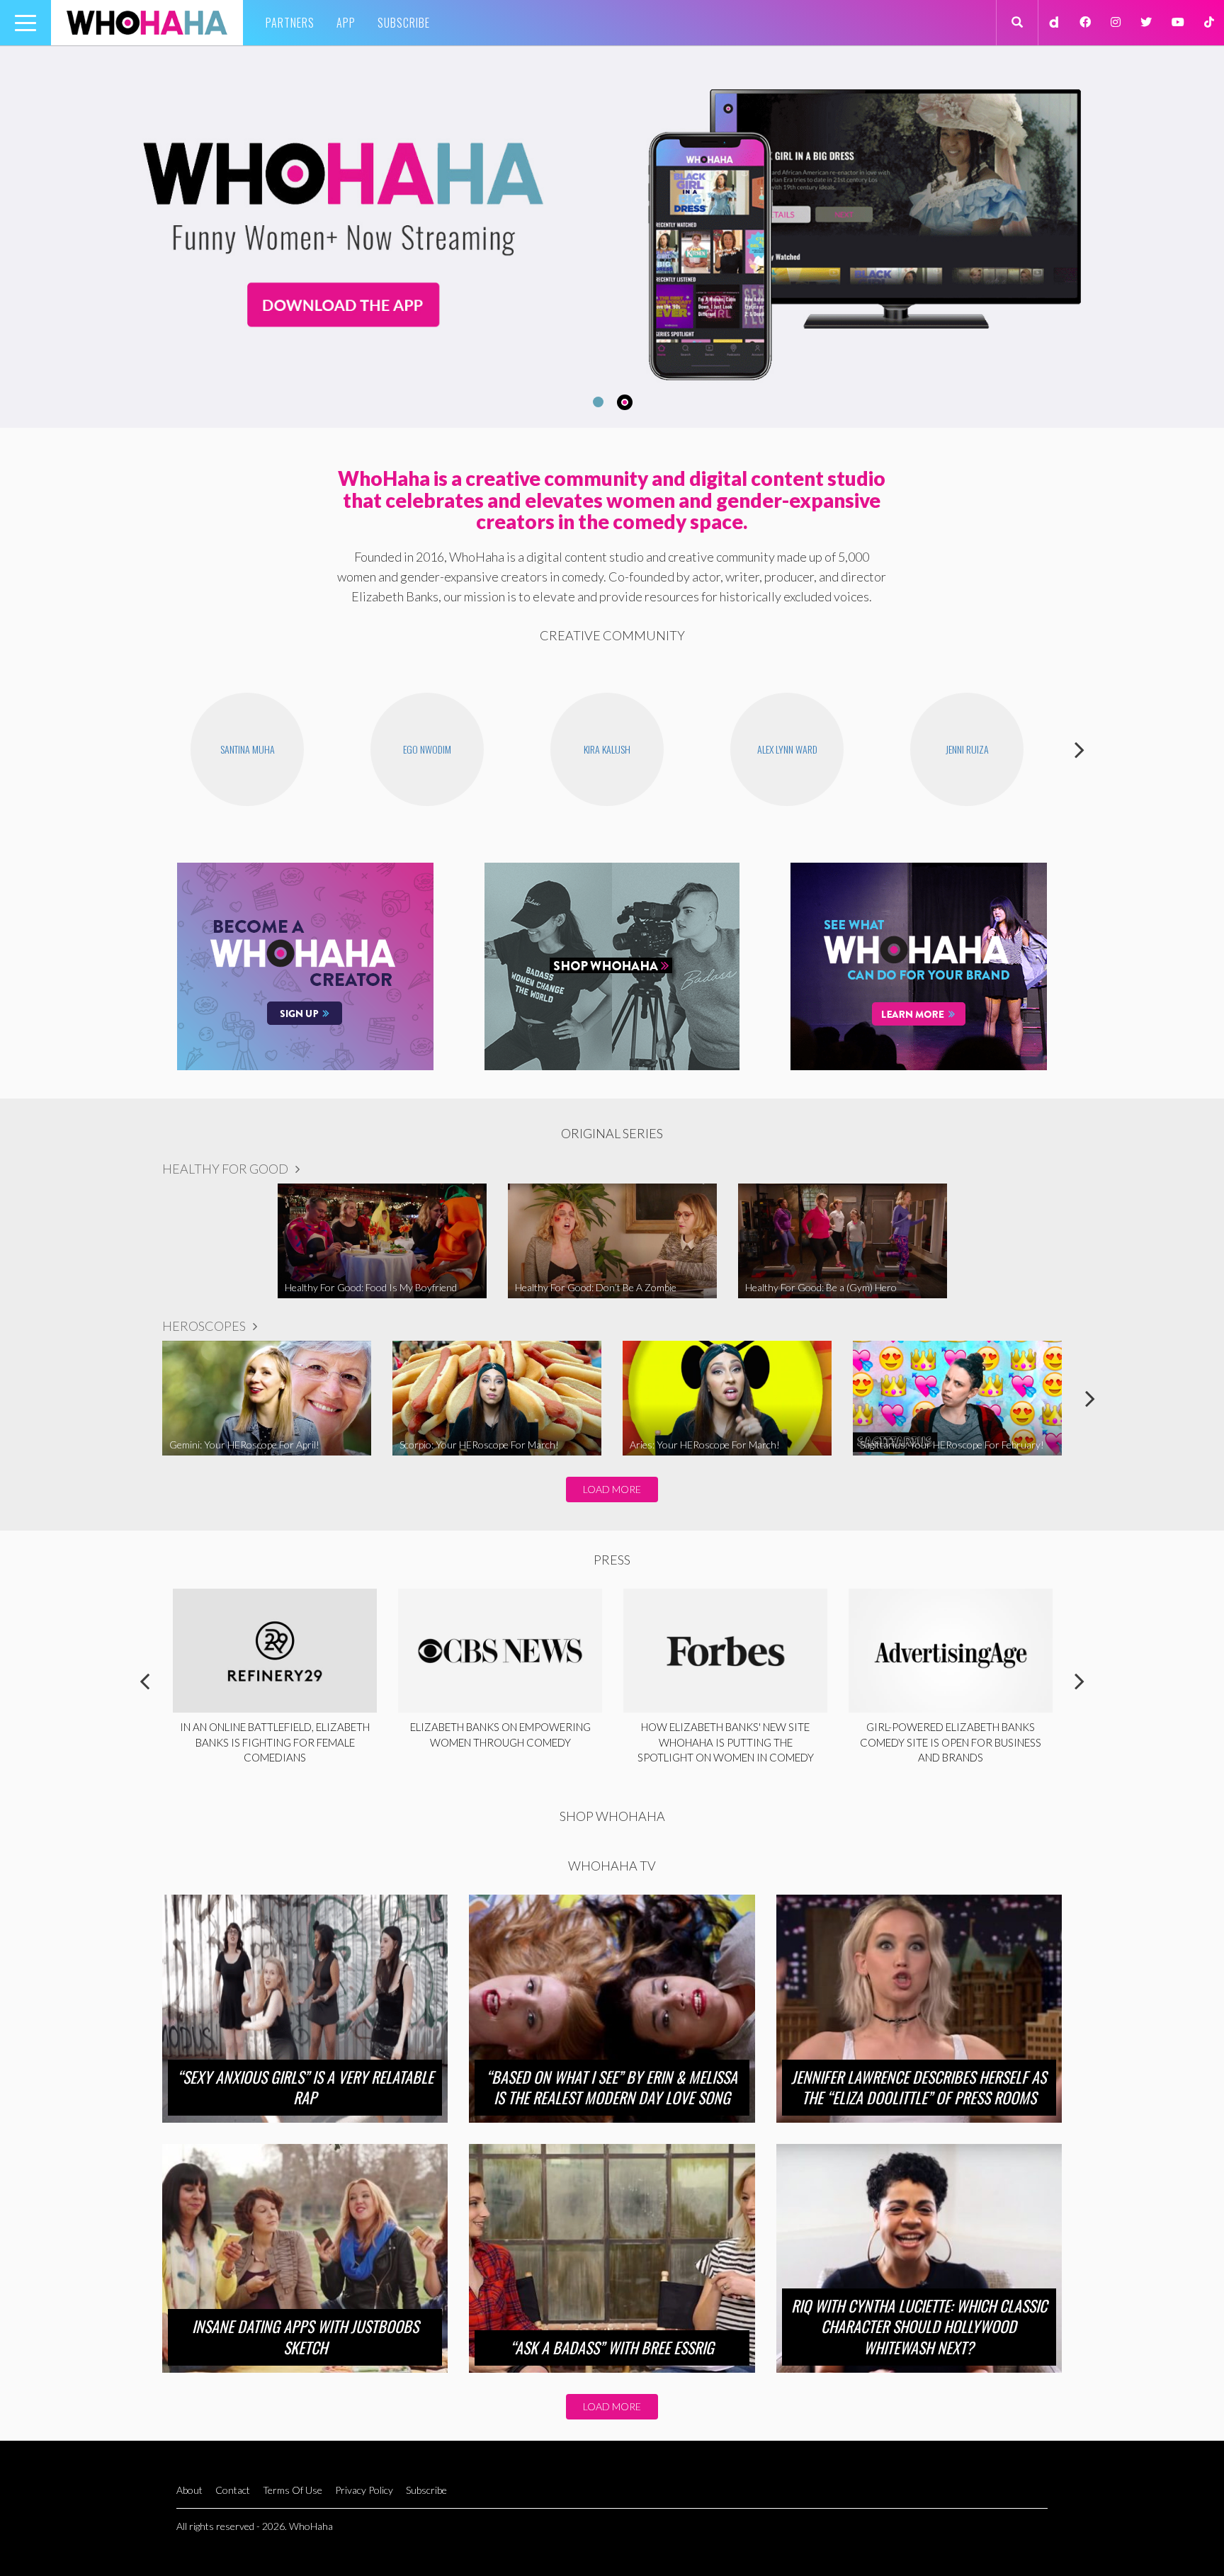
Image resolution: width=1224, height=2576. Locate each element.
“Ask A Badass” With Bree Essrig (612, 2347)
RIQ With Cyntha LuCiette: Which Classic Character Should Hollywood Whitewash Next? (919, 2326)
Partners (290, 23)
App (346, 23)
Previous (144, 749)
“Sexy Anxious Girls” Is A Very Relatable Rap (305, 2087)
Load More (612, 1489)
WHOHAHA (147, 23)
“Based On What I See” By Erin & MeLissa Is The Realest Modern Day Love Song (612, 2087)
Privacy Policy (364, 2490)
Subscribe (404, 23)
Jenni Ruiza (967, 749)
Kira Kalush (607, 749)
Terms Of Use (293, 2490)
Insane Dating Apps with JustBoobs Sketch (305, 2337)
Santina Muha (248, 749)
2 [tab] (627, 402)
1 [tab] (596, 402)
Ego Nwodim (427, 749)
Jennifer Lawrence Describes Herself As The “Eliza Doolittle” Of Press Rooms (919, 2087)
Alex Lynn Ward (787, 749)
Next (1079, 749)
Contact (233, 2490)
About (189, 2490)
